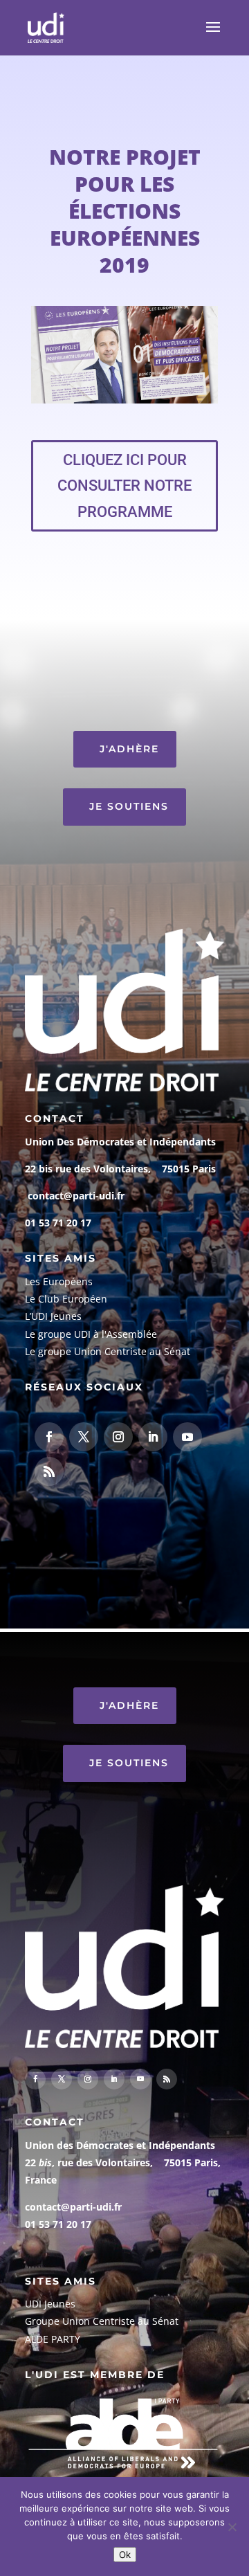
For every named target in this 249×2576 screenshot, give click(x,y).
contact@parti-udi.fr (76, 1196)
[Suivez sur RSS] (49, 1471)
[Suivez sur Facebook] (49, 1437)
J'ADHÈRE (129, 749)
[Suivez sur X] (84, 1437)
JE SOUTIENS (129, 806)
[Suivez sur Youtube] (187, 1437)
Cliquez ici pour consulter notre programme (124, 486)
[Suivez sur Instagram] (118, 1437)
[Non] (232, 2527)
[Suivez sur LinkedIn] (153, 1437)
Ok (125, 2555)
